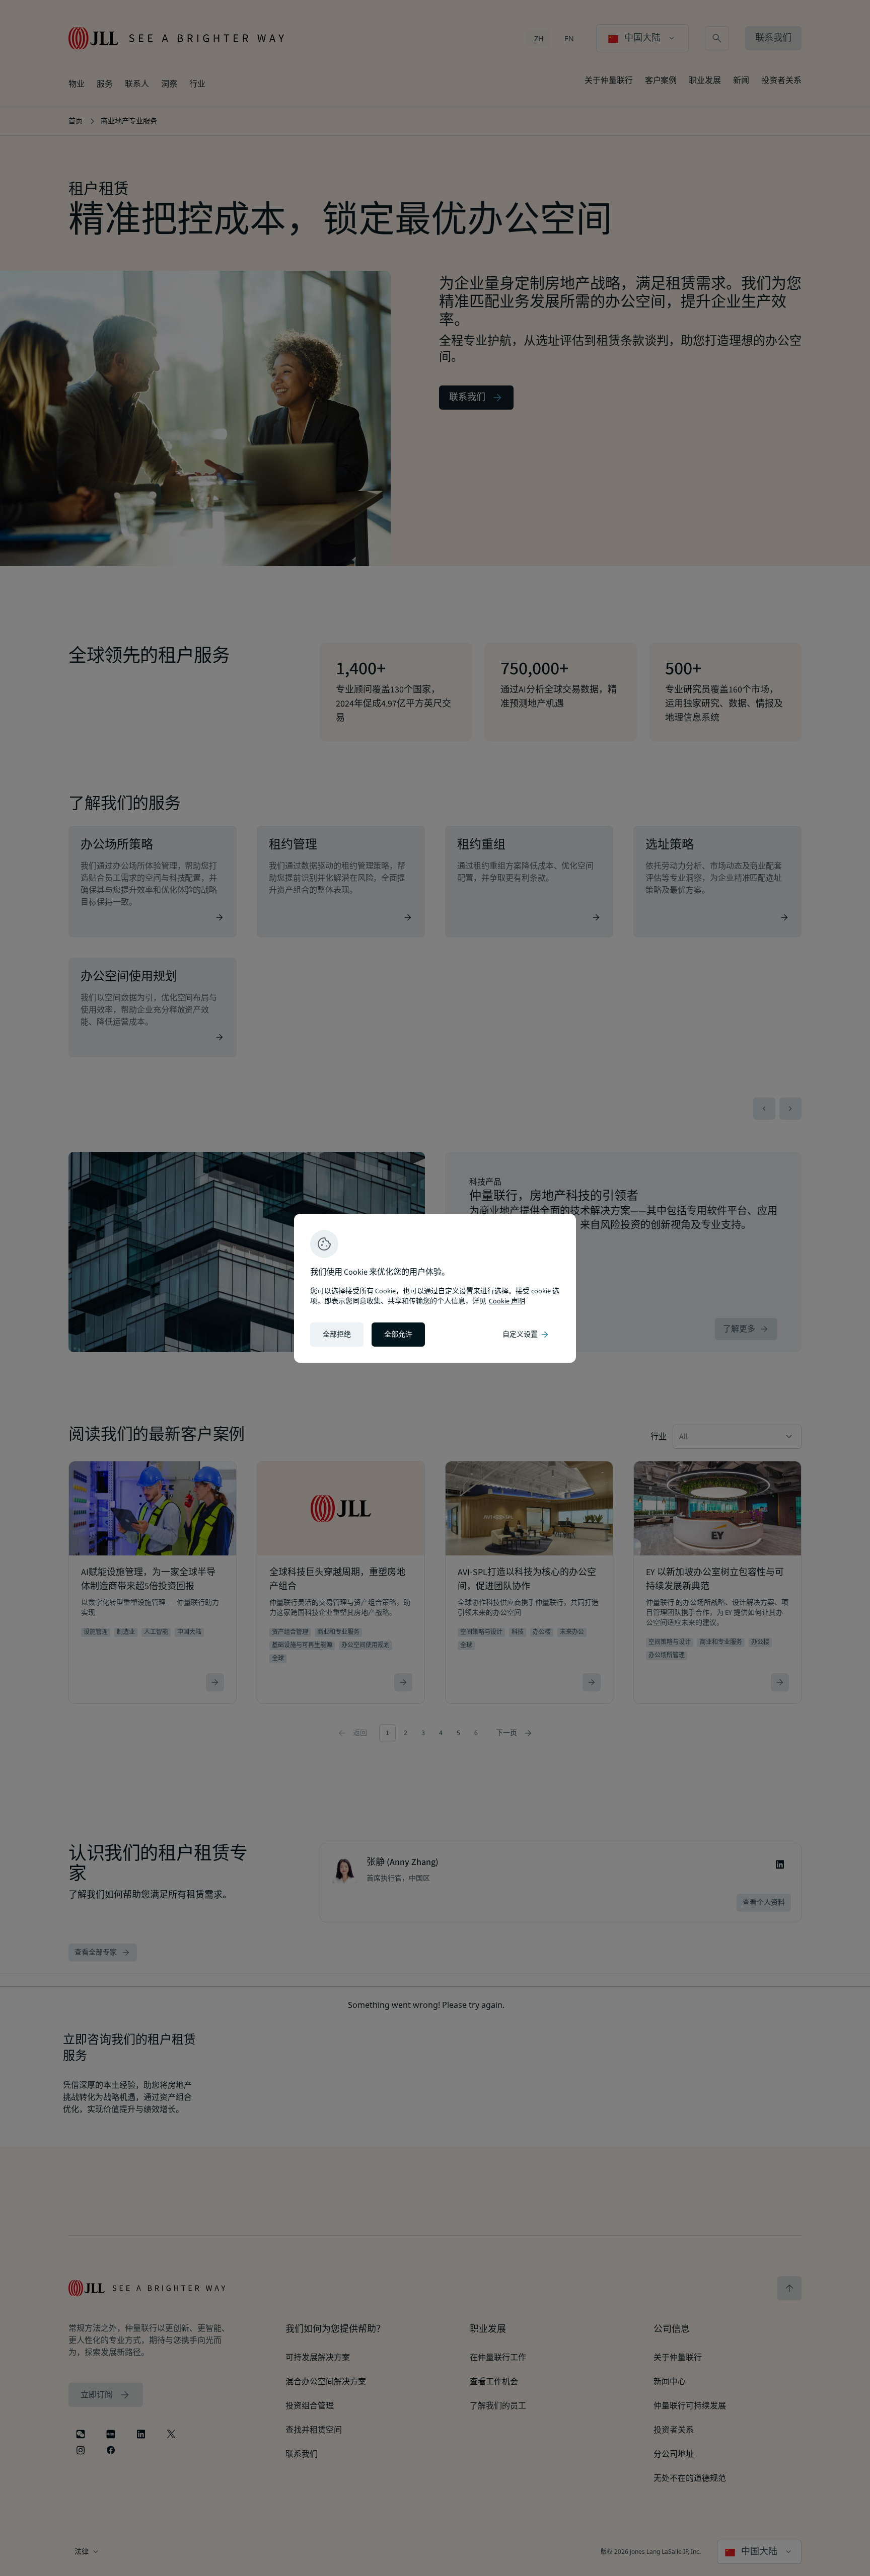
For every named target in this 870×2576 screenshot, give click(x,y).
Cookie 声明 (507, 1301)
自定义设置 (526, 1335)
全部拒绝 (337, 1335)
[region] (435, 1288)
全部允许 (398, 1335)
